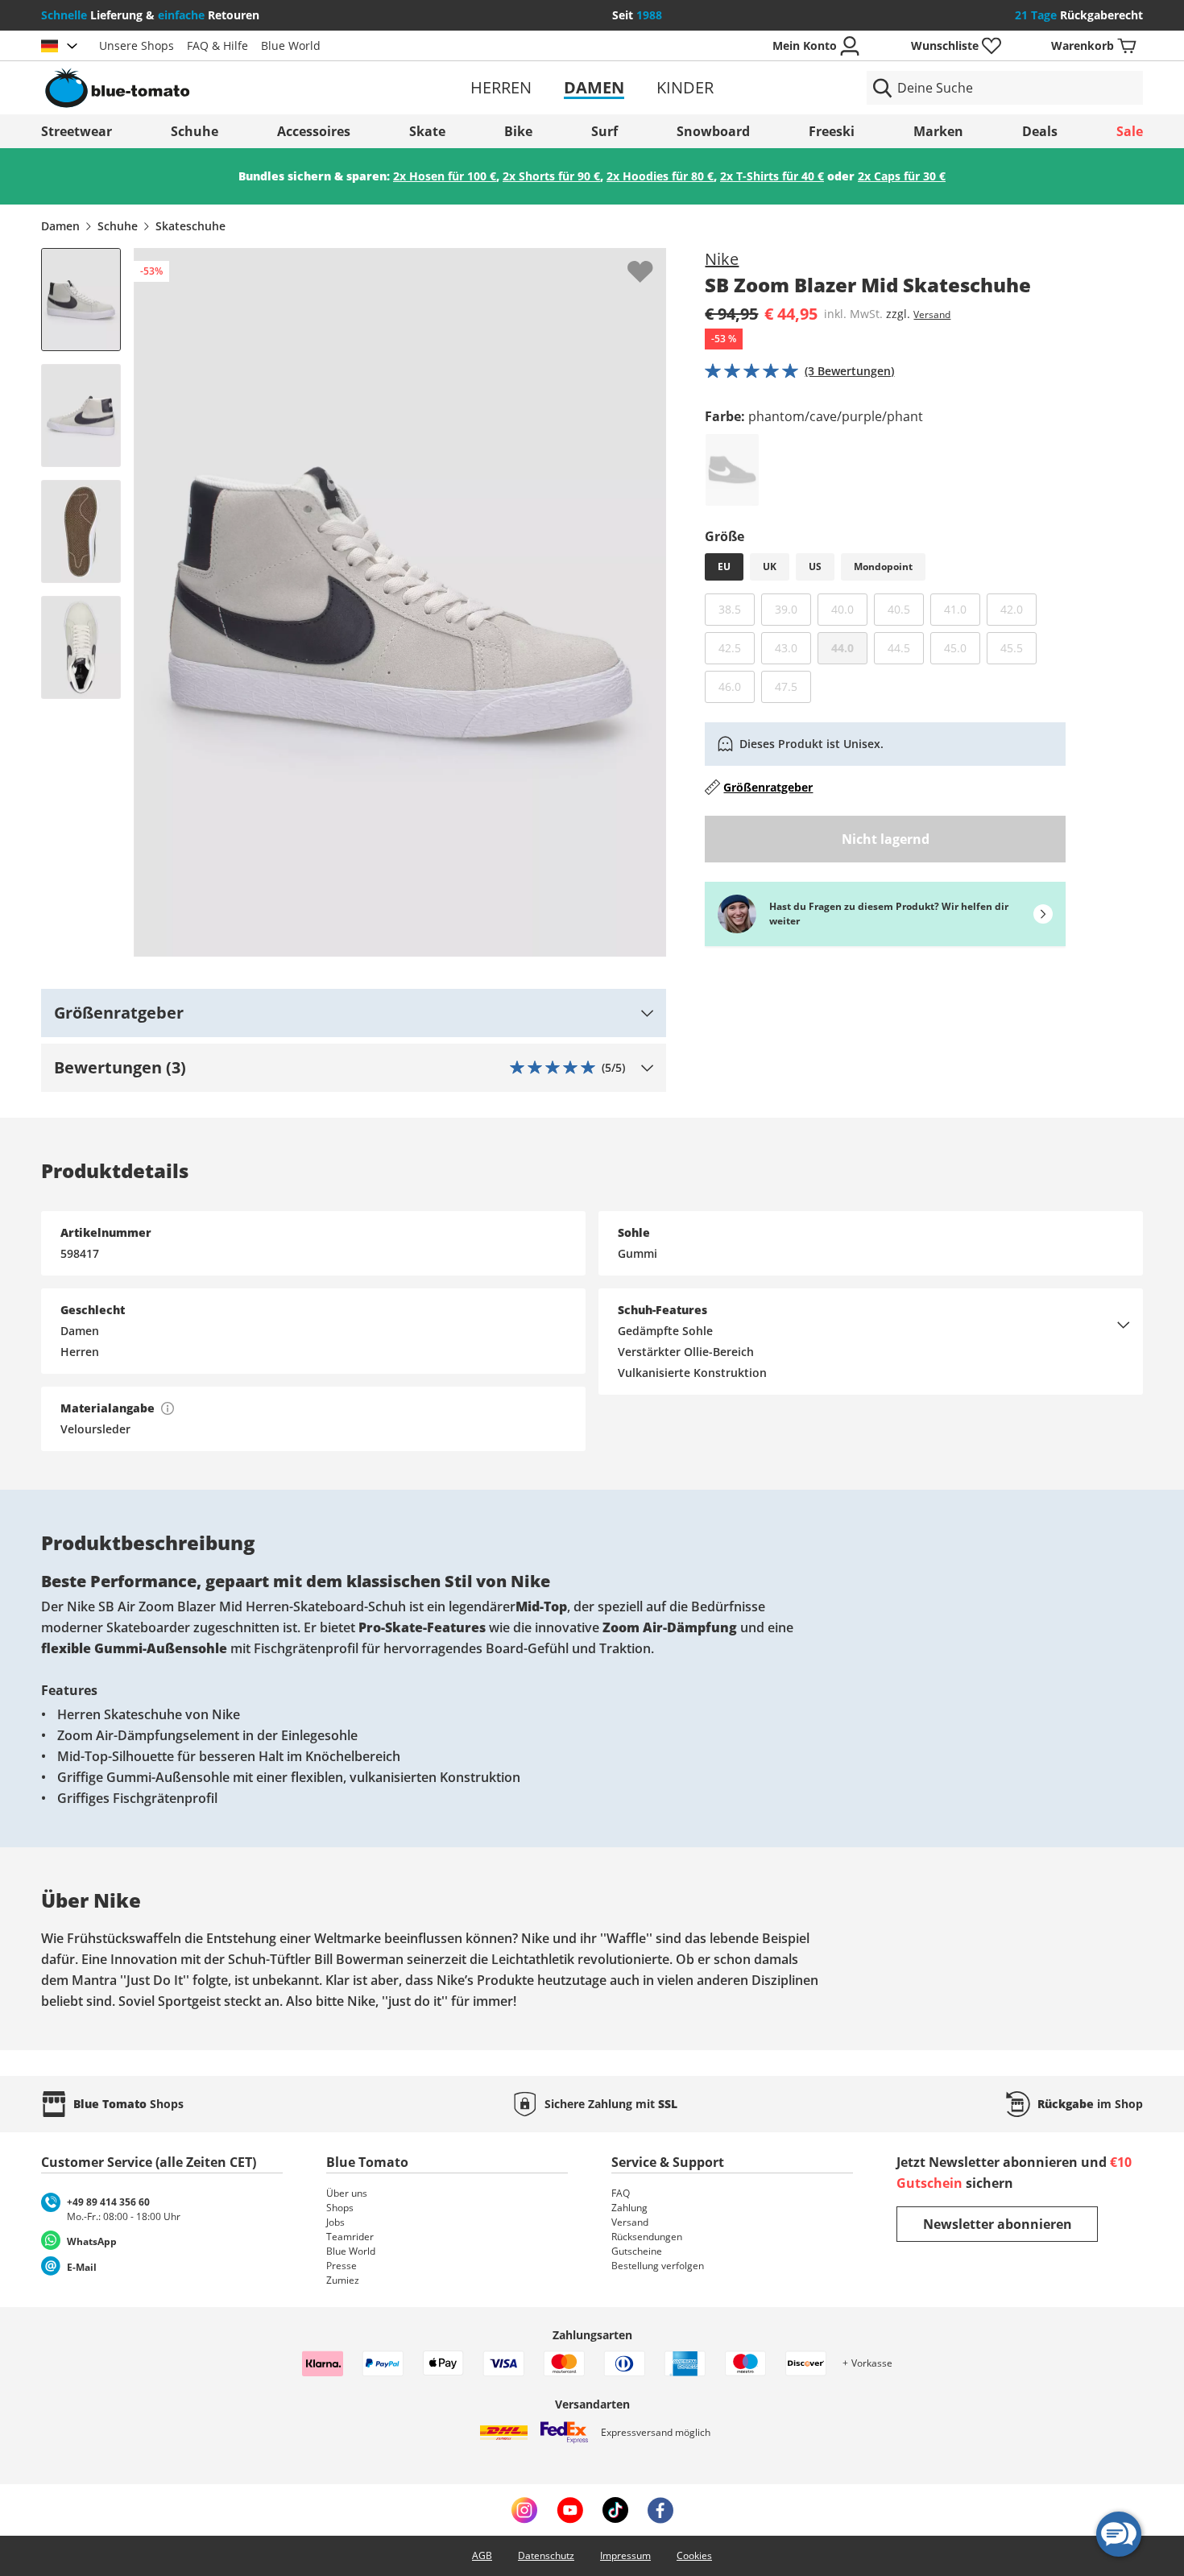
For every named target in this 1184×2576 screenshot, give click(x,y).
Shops (340, 2208)
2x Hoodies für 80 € (660, 176)
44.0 (842, 648)
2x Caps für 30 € (902, 176)
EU (724, 566)
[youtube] (570, 2510)
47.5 (793, 686)
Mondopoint (883, 566)
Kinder (685, 87)
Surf (604, 131)
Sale (1130, 131)
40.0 (849, 609)
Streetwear (77, 131)
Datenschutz (546, 2555)
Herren (501, 87)
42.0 (1018, 609)
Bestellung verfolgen (658, 2266)
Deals (1040, 131)
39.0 (793, 609)
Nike (722, 259)
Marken (938, 131)
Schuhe (195, 131)
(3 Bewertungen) (849, 371)
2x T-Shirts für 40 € (772, 176)
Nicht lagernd (886, 839)
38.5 (737, 609)
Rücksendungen (647, 2237)
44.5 (906, 647)
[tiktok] (615, 2510)
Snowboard (713, 131)
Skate (427, 131)
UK (770, 566)
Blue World (291, 45)
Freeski (832, 131)
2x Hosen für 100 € (445, 176)
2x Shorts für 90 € (551, 176)
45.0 (962, 647)
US (815, 566)
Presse (342, 2266)
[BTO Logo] (220, 88)
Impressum (625, 2555)
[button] (354, 1013)
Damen (594, 87)
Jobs (335, 2222)
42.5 (737, 647)
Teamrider (350, 2237)
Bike (518, 131)
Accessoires (314, 131)
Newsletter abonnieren (998, 2224)
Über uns (347, 2193)
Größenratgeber (768, 787)
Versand (932, 314)
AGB (482, 2555)
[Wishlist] (653, 261)
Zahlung (629, 2208)
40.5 (906, 609)
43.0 (793, 647)
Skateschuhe (190, 226)
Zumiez (343, 2280)
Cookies (694, 2555)
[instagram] (524, 2510)
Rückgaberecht (1079, 15)
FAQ (621, 2193)
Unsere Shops (137, 45)
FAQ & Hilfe (217, 45)
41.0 (962, 609)
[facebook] (660, 2510)
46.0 (737, 686)
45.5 (1018, 647)
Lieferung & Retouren (150, 15)
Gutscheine (637, 2251)
